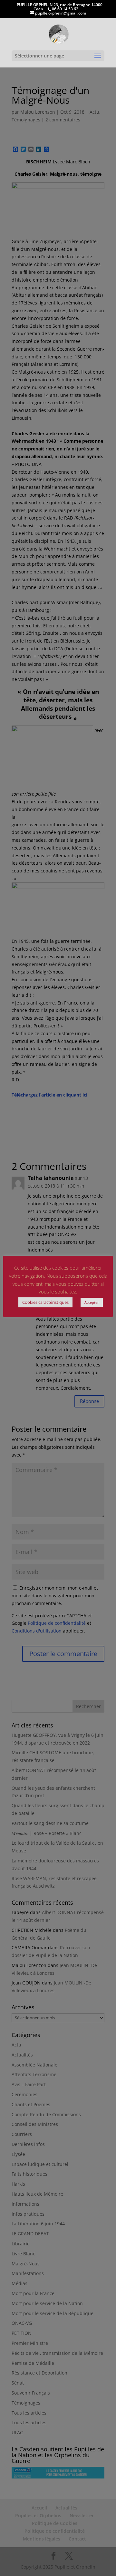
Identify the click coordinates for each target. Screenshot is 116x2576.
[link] (58, 34)
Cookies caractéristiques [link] (45, 1302)
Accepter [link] (92, 1302)
